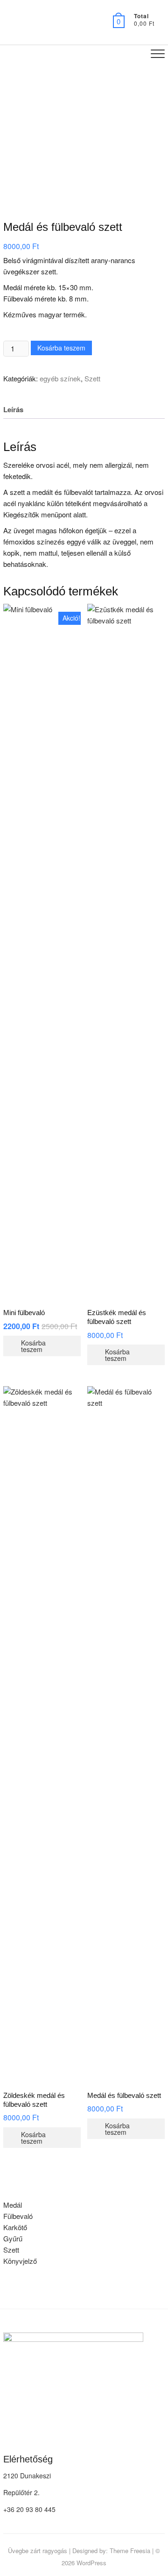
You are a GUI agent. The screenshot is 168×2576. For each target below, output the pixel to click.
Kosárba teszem (61, 348)
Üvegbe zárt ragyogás (38, 2551)
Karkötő (15, 2227)
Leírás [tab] (13, 409)
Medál (13, 2205)
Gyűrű (13, 2238)
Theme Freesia (130, 2551)
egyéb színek (60, 378)
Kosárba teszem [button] (33, 1346)
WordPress (91, 2563)
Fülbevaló (18, 2216)
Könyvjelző (20, 2261)
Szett (92, 378)
